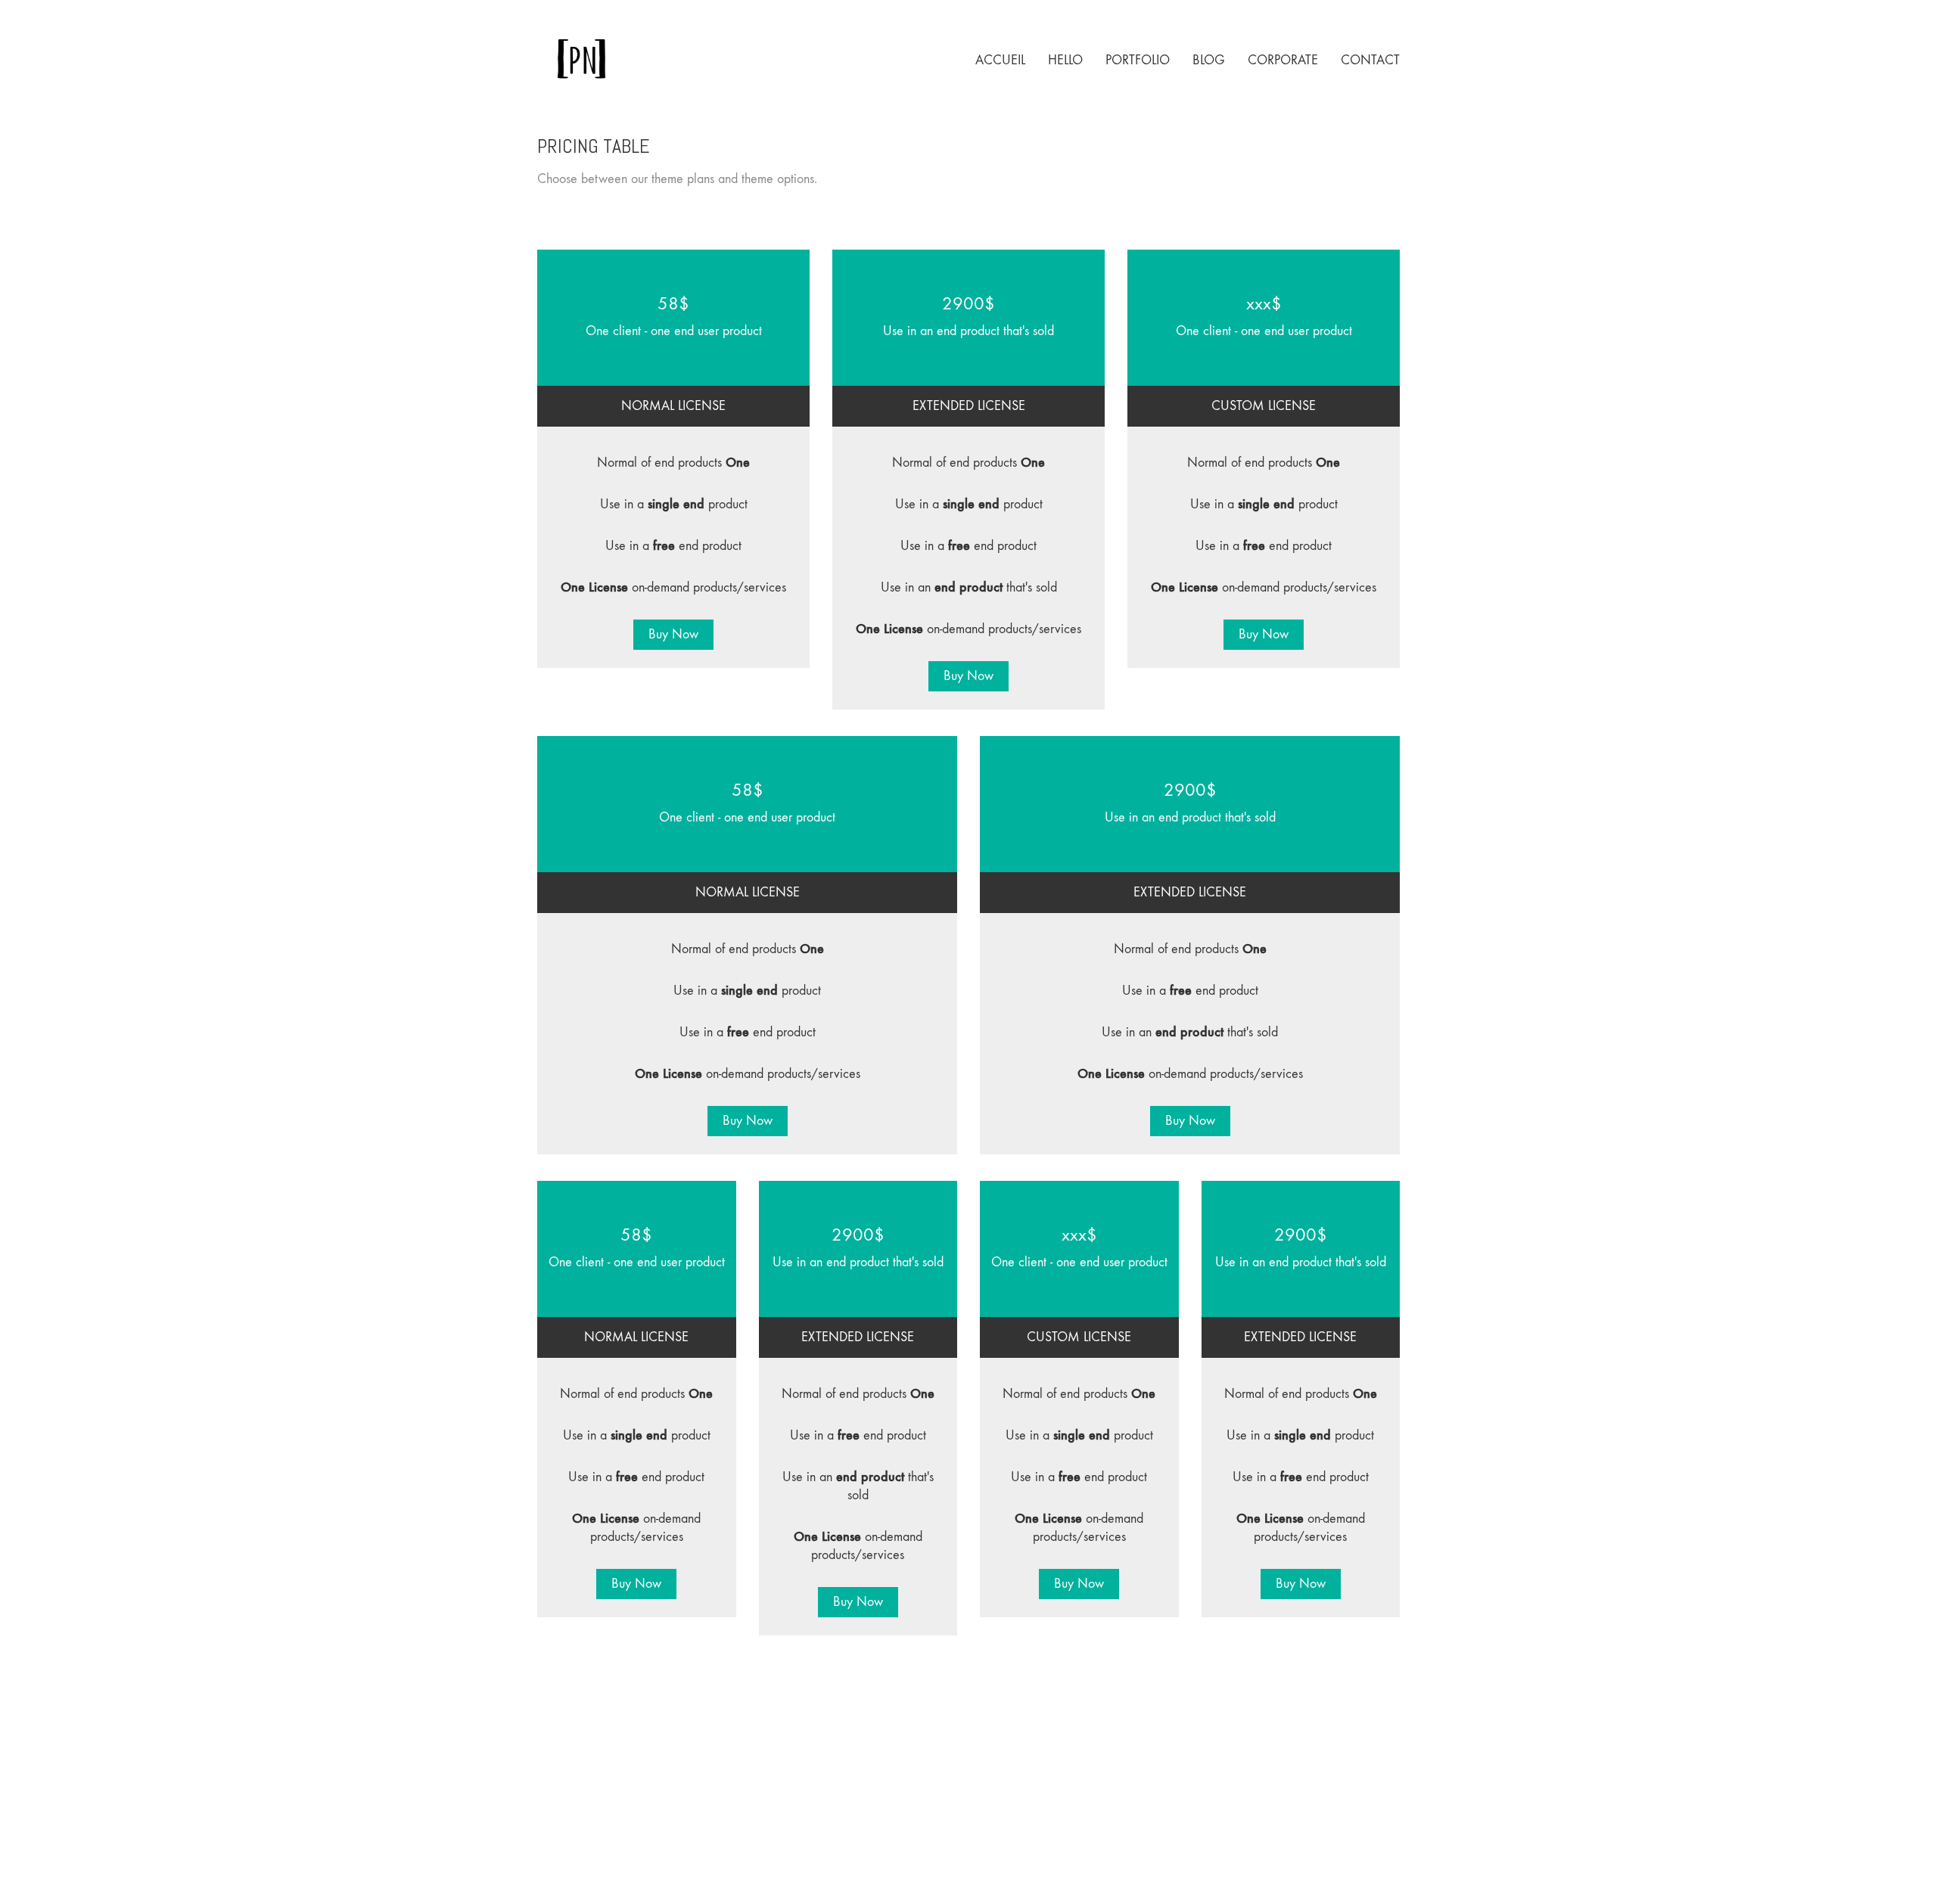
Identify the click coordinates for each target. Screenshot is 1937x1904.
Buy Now (673, 634)
